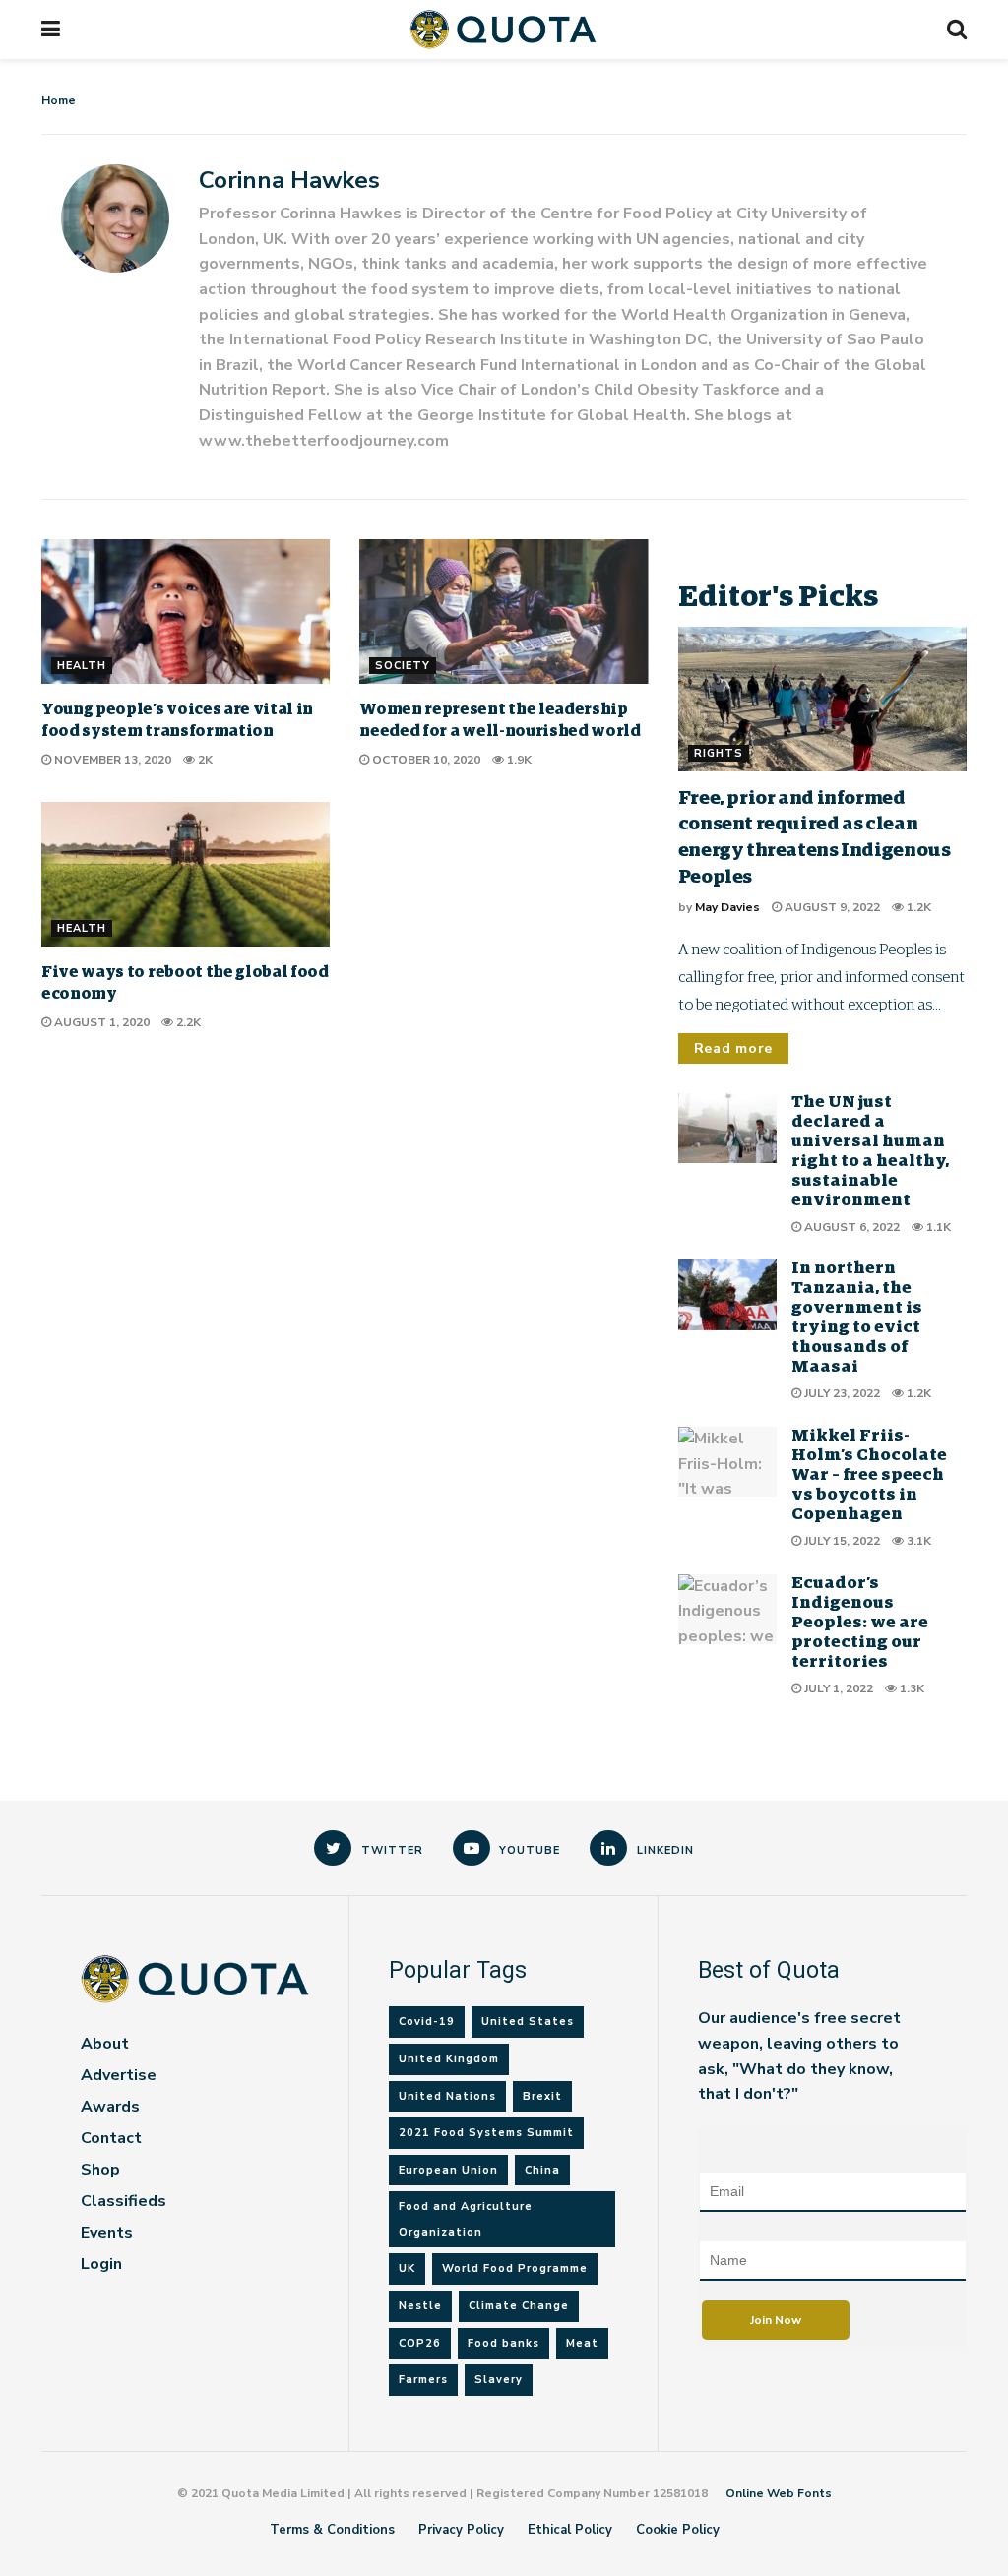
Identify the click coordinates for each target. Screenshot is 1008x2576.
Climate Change (519, 2306)
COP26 (420, 2343)
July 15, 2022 (841, 1541)
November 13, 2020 (111, 760)
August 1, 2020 (100, 1022)
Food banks (504, 2343)
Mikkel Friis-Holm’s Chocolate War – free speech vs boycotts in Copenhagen (869, 1475)
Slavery (499, 2380)
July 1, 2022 (837, 1688)
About (105, 2044)
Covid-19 (427, 2022)
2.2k (187, 1022)
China (542, 2170)
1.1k (937, 1227)
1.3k (911, 1688)
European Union (448, 2170)
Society (403, 666)
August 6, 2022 (850, 1227)
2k (204, 760)
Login (101, 2264)
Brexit (542, 2096)
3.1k (917, 1541)
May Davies (727, 907)
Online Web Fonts (779, 2493)
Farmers (423, 2380)
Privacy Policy (461, 2530)
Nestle (420, 2306)
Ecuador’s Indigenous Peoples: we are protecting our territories (860, 1623)
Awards (110, 2107)
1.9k (518, 760)
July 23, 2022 (841, 1393)
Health (82, 666)
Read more (733, 1048)
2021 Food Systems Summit (486, 2133)
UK (407, 2269)
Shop (100, 2170)
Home (59, 100)
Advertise (119, 2075)
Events (107, 2233)
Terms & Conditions (332, 2530)
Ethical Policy (570, 2530)
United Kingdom (449, 2059)
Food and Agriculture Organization (466, 2219)
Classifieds (124, 2201)
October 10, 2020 (425, 760)
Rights (719, 753)
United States (528, 2022)
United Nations (447, 2096)
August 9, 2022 (831, 907)
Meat (582, 2343)
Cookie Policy (678, 2530)
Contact (111, 2138)
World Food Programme (515, 2269)
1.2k (917, 907)
